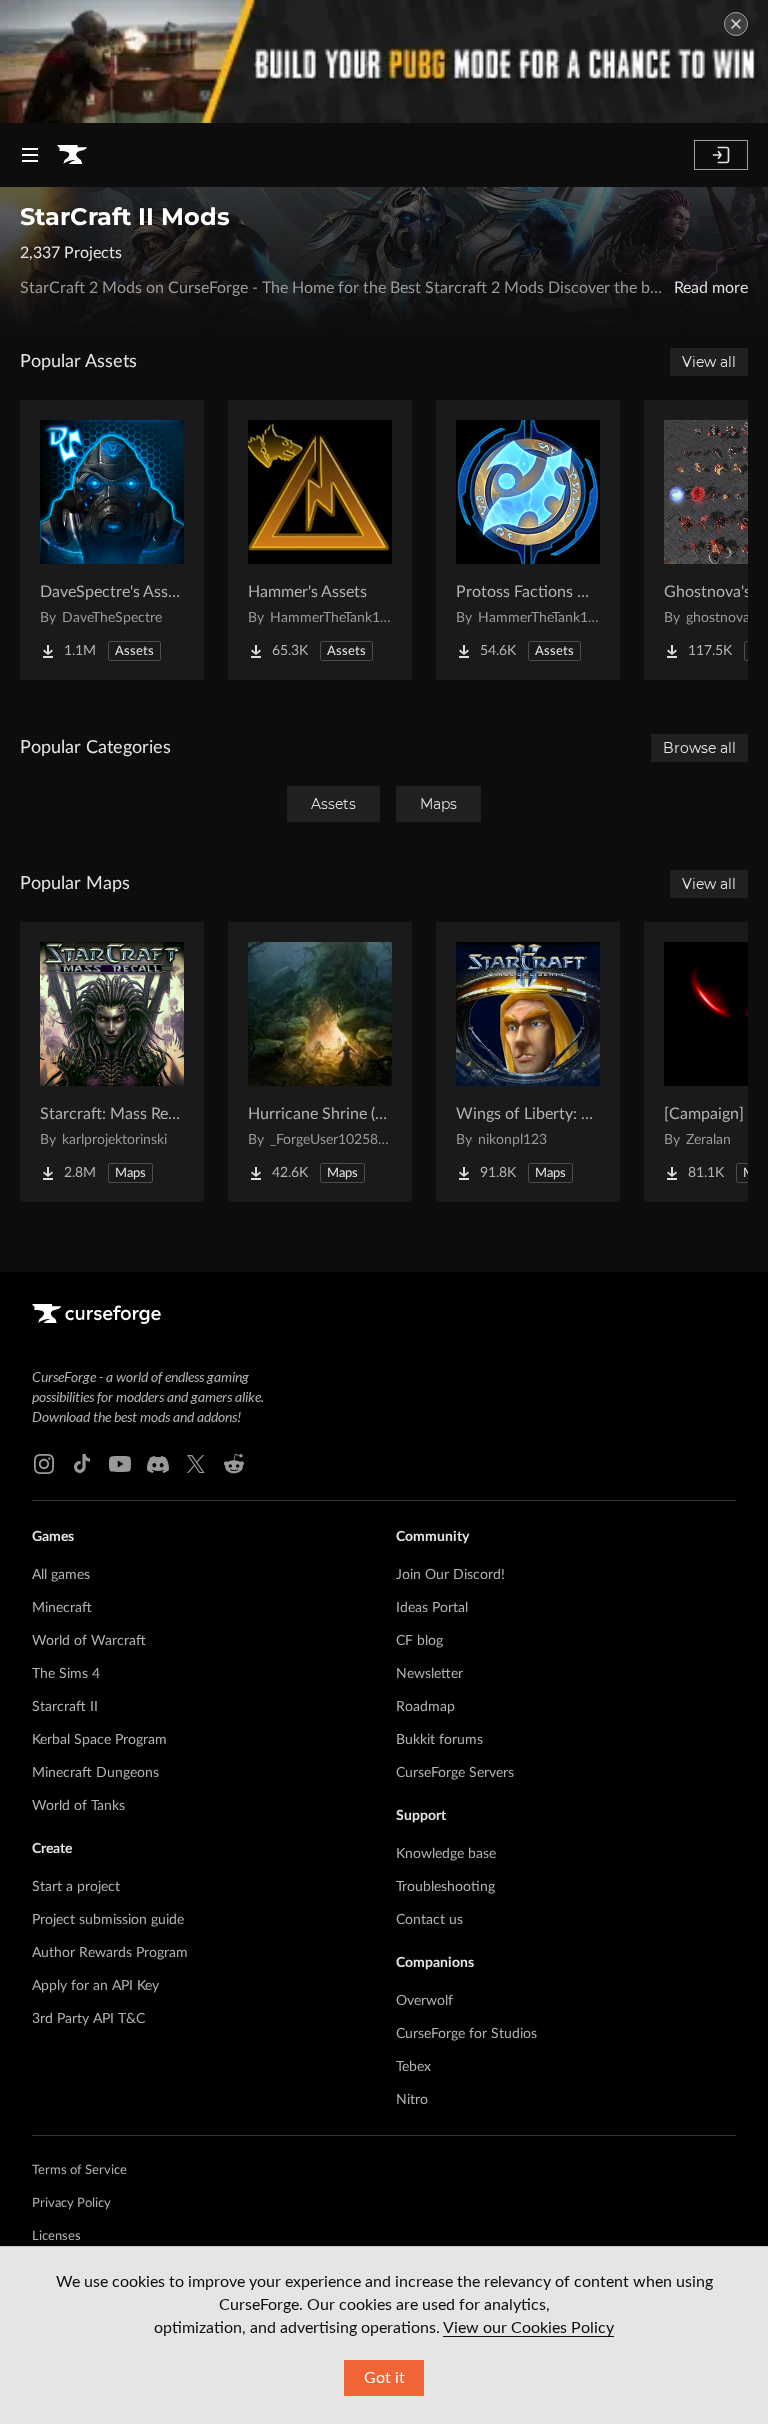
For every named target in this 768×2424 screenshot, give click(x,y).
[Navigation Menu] (30, 155)
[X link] (196, 1464)
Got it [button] (384, 2378)
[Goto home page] (72, 155)
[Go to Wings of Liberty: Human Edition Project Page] (528, 1062)
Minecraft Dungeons (95, 1773)
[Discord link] (158, 1464)
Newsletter (429, 1674)
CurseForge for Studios (466, 2034)
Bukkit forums (439, 1740)
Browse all (699, 748)
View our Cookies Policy (528, 2328)
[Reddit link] (234, 1464)
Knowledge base (446, 1854)
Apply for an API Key (95, 1986)
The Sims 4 (66, 1674)
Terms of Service (79, 2170)
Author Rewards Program (110, 1953)
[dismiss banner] (736, 24)
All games (61, 1575)
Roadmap (425, 1707)
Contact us (429, 1920)
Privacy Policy (71, 2203)
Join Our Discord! (450, 1575)
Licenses (56, 2236)
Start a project (76, 1887)
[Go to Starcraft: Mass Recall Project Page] (112, 1062)
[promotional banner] (384, 61)
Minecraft (62, 1608)
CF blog (419, 1641)
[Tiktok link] (82, 1464)
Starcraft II (65, 1707)
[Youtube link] (120, 1464)
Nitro (412, 2100)
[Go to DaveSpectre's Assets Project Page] (112, 540)
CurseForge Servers (455, 1773)
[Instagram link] (44, 1464)
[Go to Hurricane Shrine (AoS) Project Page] (320, 1062)
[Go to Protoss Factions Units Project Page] (528, 540)
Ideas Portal (432, 1608)
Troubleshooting (445, 1887)
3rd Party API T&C (88, 2019)
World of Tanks (78, 1806)
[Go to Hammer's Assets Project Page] (320, 540)
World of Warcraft (89, 1641)
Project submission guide (108, 1920)
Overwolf (424, 2001)
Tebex (413, 2067)
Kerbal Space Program (99, 1740)
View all (709, 362)
